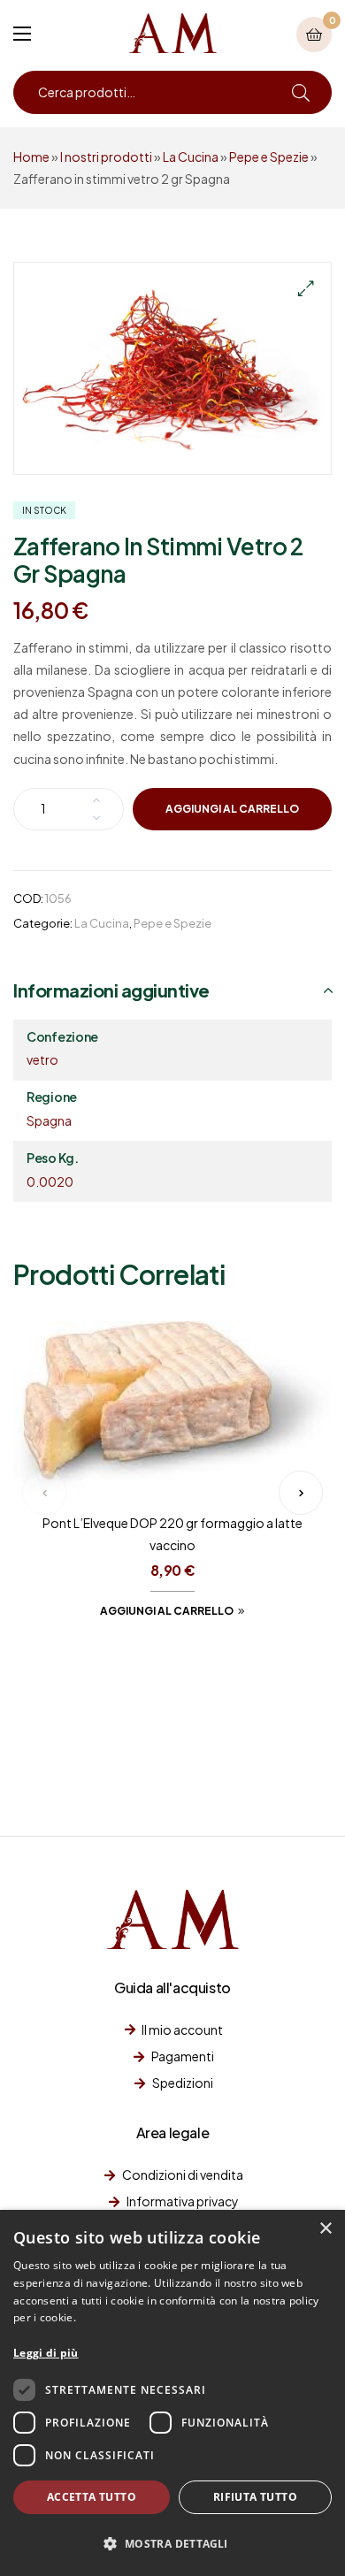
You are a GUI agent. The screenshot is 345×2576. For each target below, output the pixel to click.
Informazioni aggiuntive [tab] (111, 990)
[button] (305, 288)
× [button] (325, 2229)
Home (31, 157)
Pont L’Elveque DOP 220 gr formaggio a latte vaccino (172, 1534)
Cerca (301, 92)
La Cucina (191, 157)
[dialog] (172, 2393)
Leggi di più (46, 2353)
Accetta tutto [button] (92, 2497)
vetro (42, 1059)
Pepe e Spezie (269, 157)
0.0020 (50, 1181)
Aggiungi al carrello (232, 809)
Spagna (49, 1120)
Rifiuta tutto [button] (255, 2497)
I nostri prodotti (106, 157)
